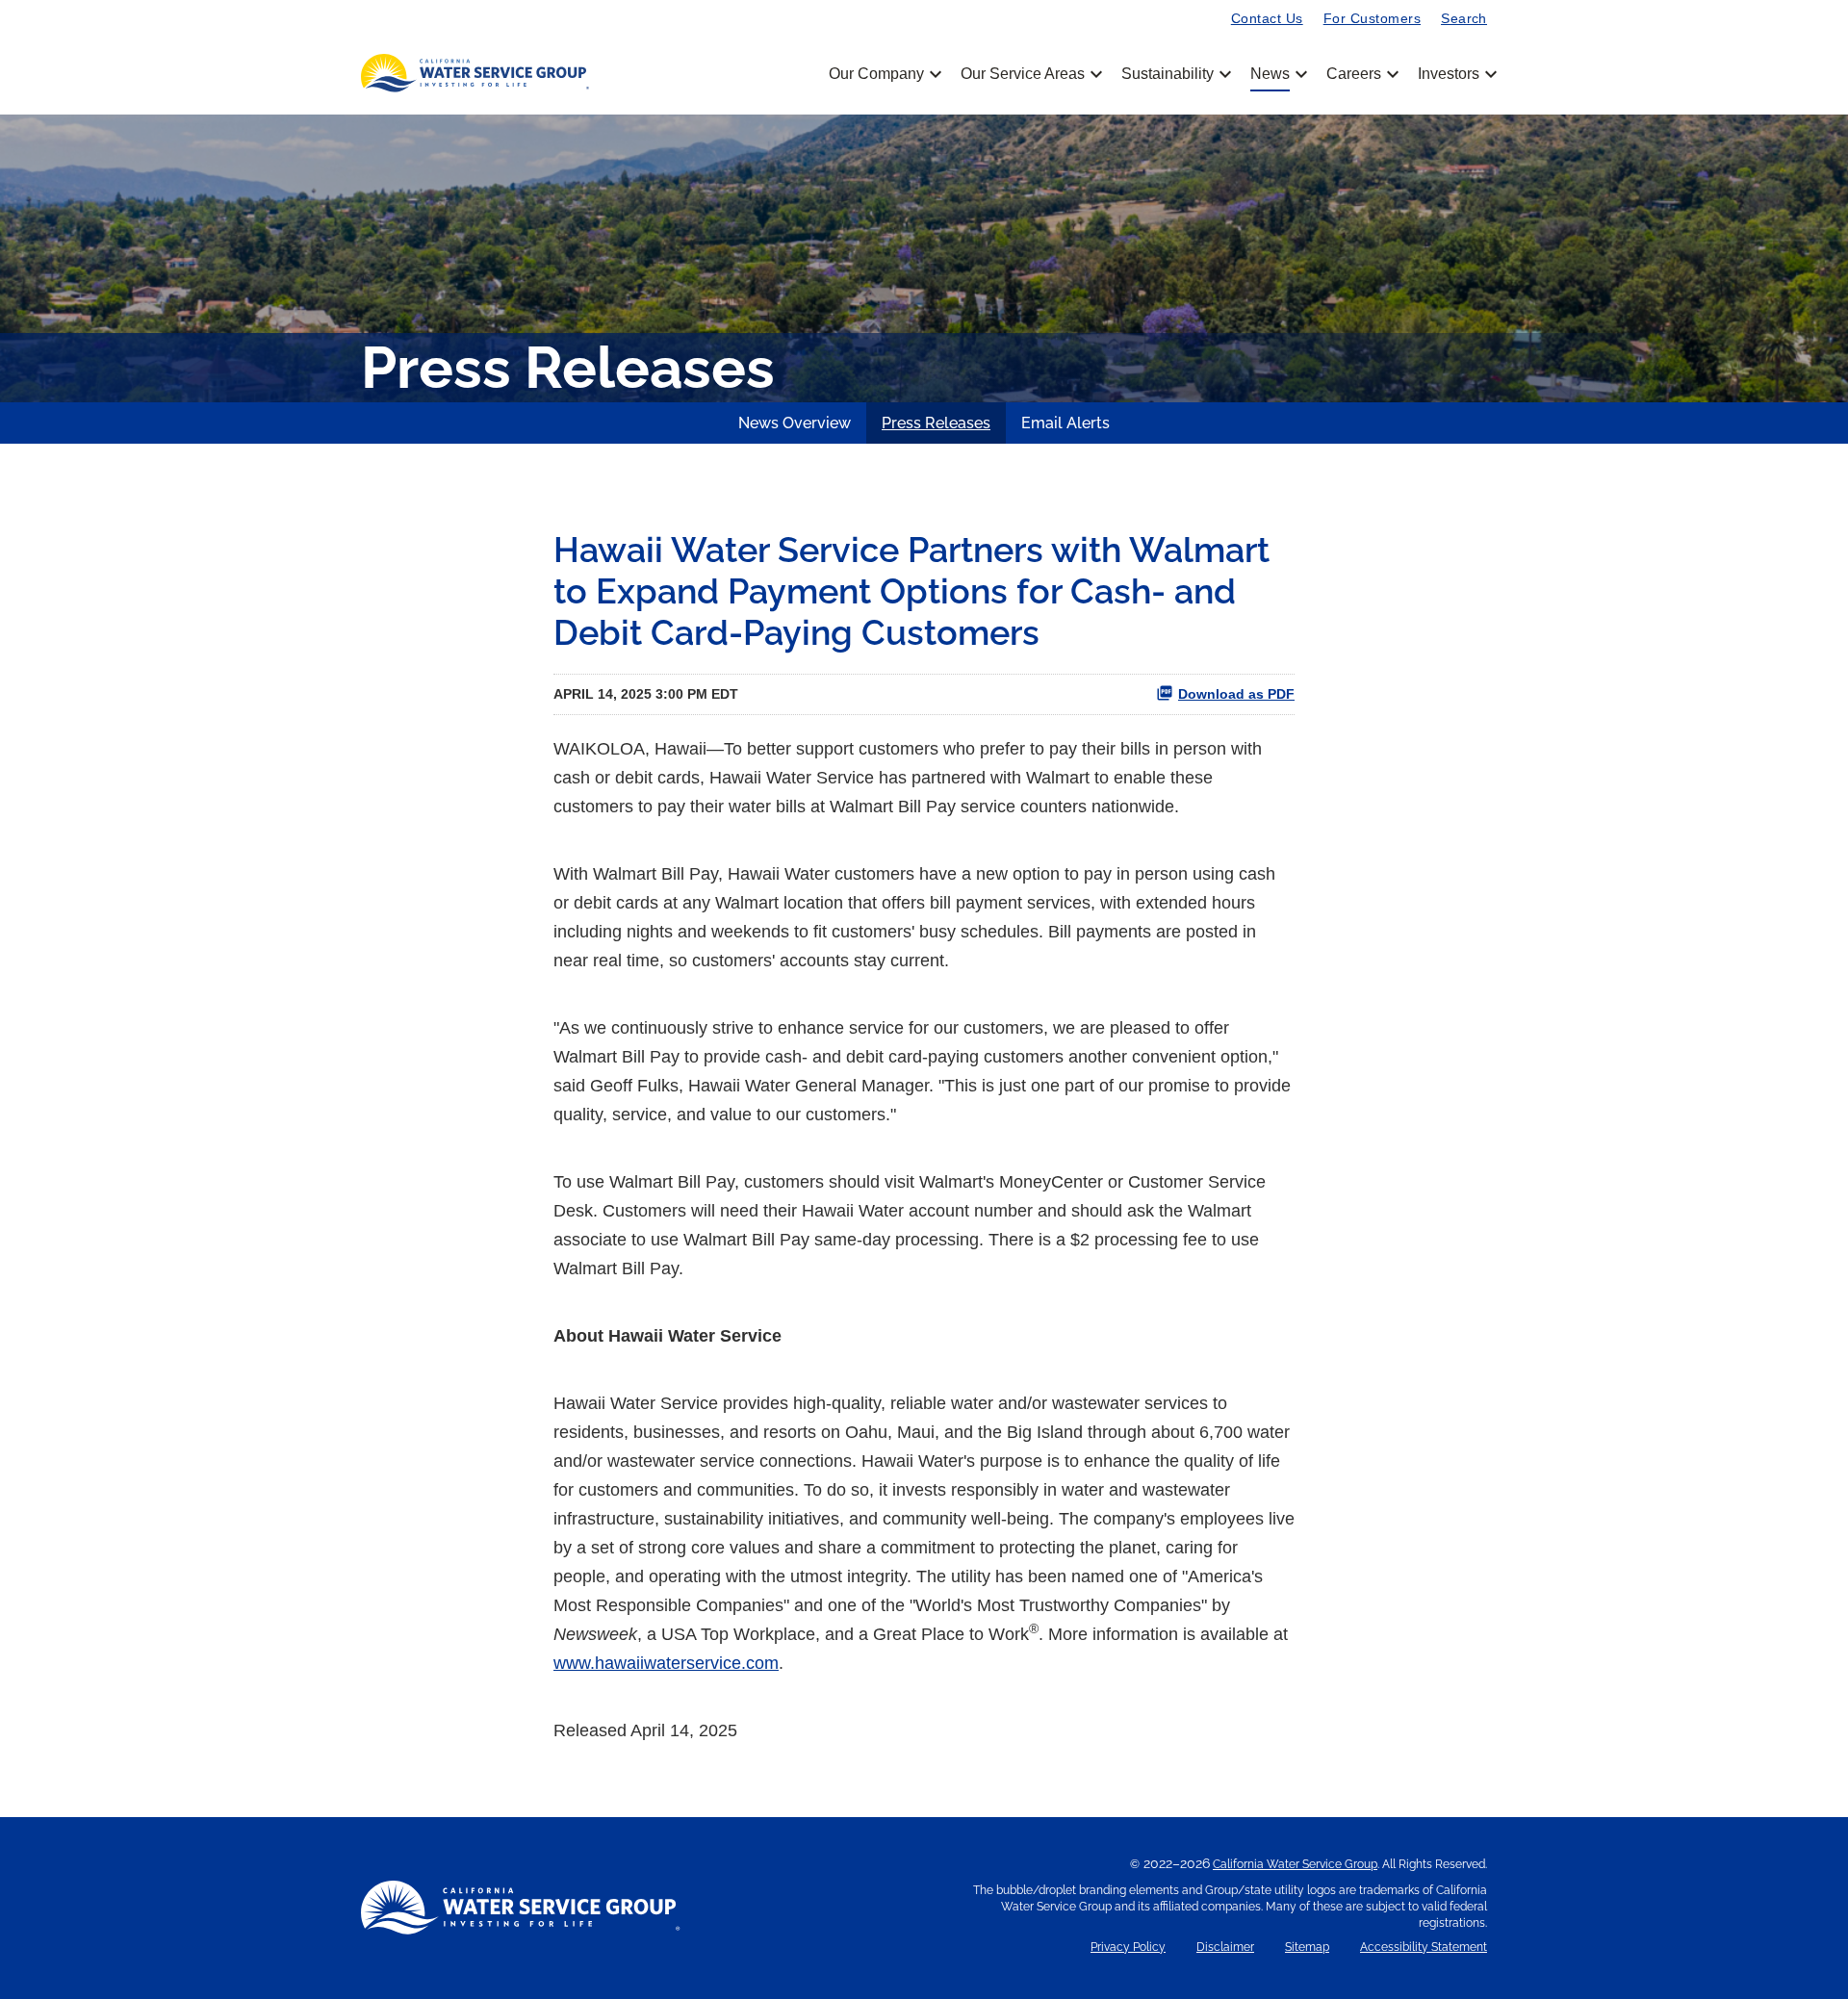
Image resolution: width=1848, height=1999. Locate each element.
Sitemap (1307, 1948)
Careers (1361, 74)
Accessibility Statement (1424, 1948)
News (1277, 74)
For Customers (1372, 18)
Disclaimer (1225, 1948)
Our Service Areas (1030, 74)
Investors (1449, 74)
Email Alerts (1065, 423)
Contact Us (1267, 18)
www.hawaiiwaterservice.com (666, 1663)
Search (1464, 18)
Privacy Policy (1128, 1948)
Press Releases (936, 423)
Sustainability (1175, 74)
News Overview (795, 423)
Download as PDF (1236, 694)
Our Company (884, 74)
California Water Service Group (1295, 1864)
